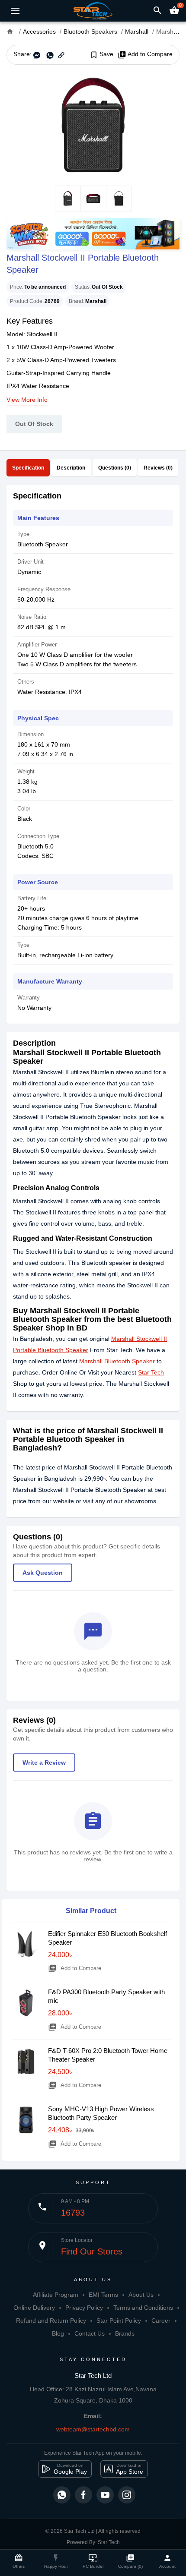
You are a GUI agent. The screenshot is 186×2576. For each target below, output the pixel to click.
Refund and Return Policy (51, 2321)
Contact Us (90, 2333)
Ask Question (43, 1573)
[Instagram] (127, 2495)
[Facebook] (83, 2495)
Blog (58, 2333)
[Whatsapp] (62, 2495)
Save (101, 54)
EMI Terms (103, 2295)
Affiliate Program (56, 2295)
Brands (125, 2333)
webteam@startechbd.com (93, 2429)
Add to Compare (145, 54)
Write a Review (44, 1763)
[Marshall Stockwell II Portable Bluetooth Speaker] (93, 125)
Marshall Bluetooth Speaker (117, 1361)
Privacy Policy (84, 2308)
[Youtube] (105, 2495)
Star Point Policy (119, 2321)
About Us (141, 2295)
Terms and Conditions (143, 2308)
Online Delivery (34, 2308)
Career (161, 2321)
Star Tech (151, 1372)
